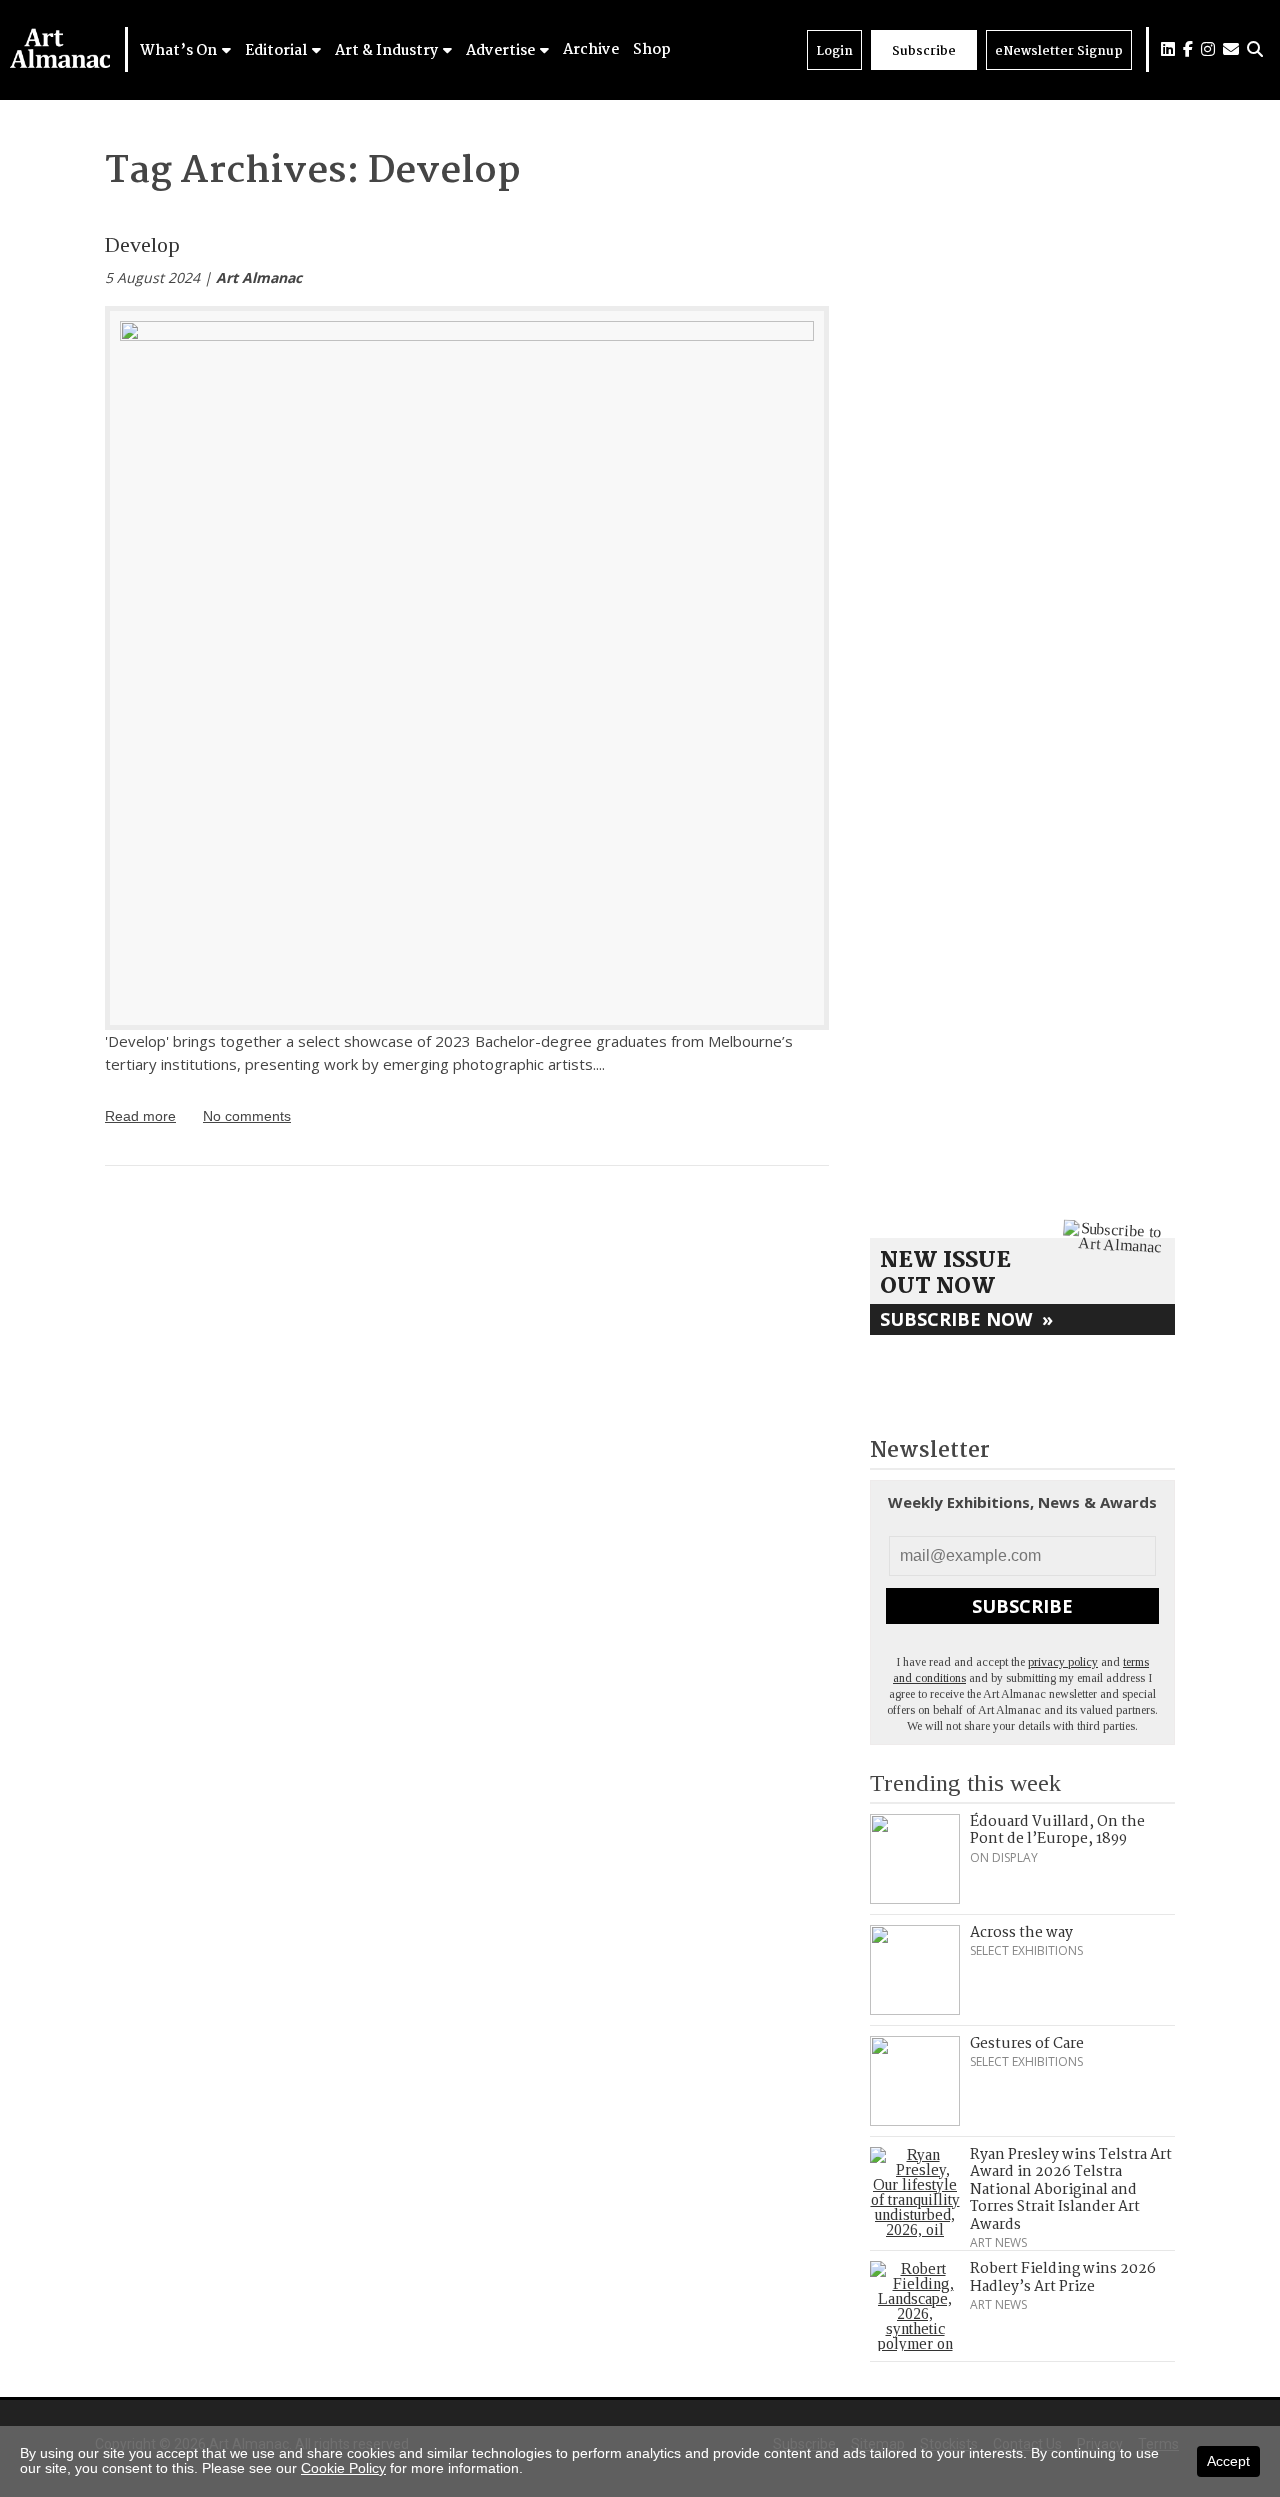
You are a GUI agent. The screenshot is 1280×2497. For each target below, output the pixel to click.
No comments (247, 1116)
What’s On (180, 51)
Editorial (277, 51)
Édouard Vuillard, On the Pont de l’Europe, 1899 (1057, 1831)
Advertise (502, 51)
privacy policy (1063, 1662)
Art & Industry (388, 51)
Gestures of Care (1027, 2044)
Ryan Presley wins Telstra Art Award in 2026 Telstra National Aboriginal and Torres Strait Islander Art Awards (1071, 2190)
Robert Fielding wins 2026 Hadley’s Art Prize (1063, 2278)
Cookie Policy (343, 2468)
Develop (142, 244)
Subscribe (924, 51)
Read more (140, 1116)
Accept (1228, 2461)
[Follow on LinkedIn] (1168, 49)
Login (834, 51)
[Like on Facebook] (1188, 49)
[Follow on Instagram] (1208, 49)
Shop (652, 50)
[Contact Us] (1231, 49)
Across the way (1021, 1933)
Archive (591, 50)
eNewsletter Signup (1059, 51)
